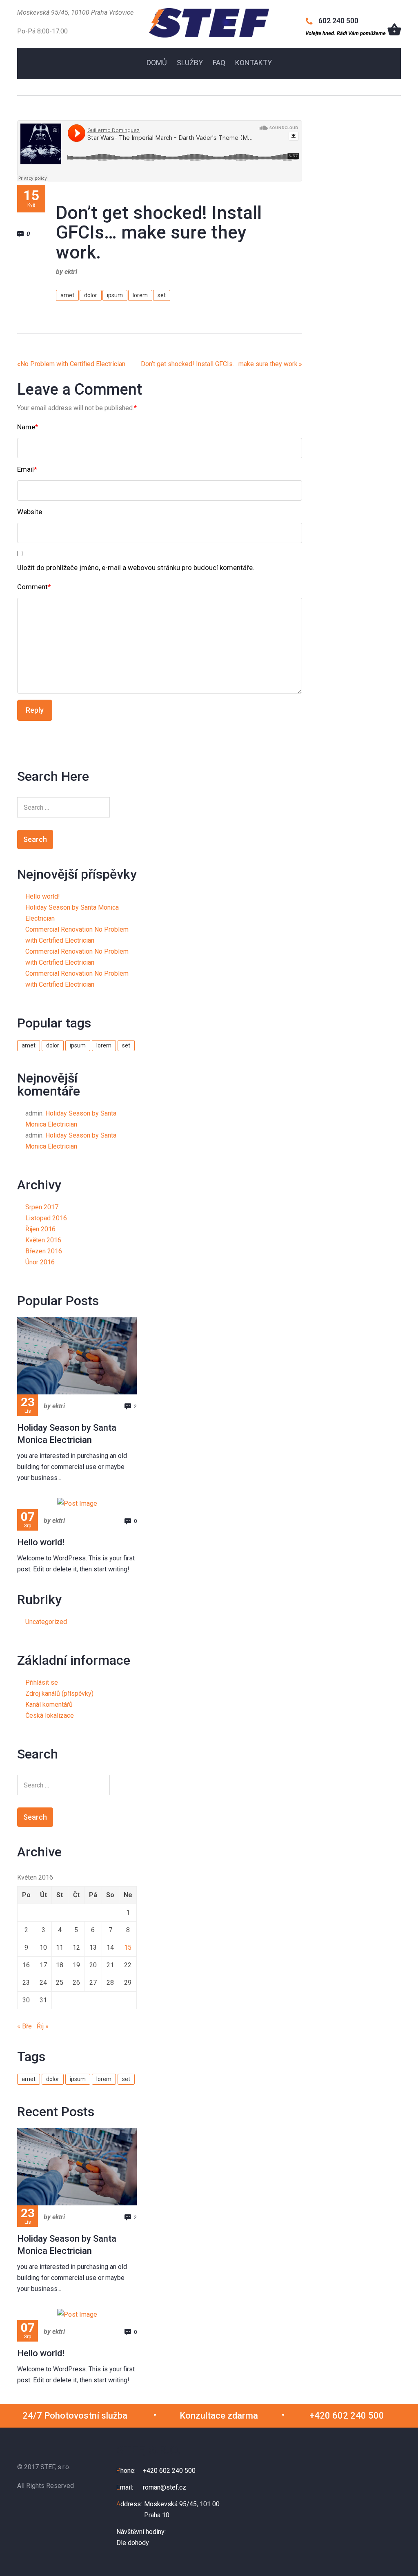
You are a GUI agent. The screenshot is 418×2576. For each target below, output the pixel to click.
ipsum (115, 295)
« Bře (24, 2026)
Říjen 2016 (40, 1229)
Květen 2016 (43, 1240)
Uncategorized (46, 1622)
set (162, 295)
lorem (140, 295)
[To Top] (399, 2551)
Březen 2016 (44, 1251)
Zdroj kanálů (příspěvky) (59, 1693)
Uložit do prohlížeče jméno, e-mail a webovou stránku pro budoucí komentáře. (136, 568)
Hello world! (43, 896)
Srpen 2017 (42, 1207)
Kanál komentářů (49, 1704)
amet (67, 295)
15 (128, 1947)
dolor (91, 295)
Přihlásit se (42, 1682)
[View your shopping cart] (394, 29)
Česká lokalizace (50, 1715)
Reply (35, 710)
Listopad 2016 (46, 1218)
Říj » (43, 2026)
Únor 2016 (40, 1262)
